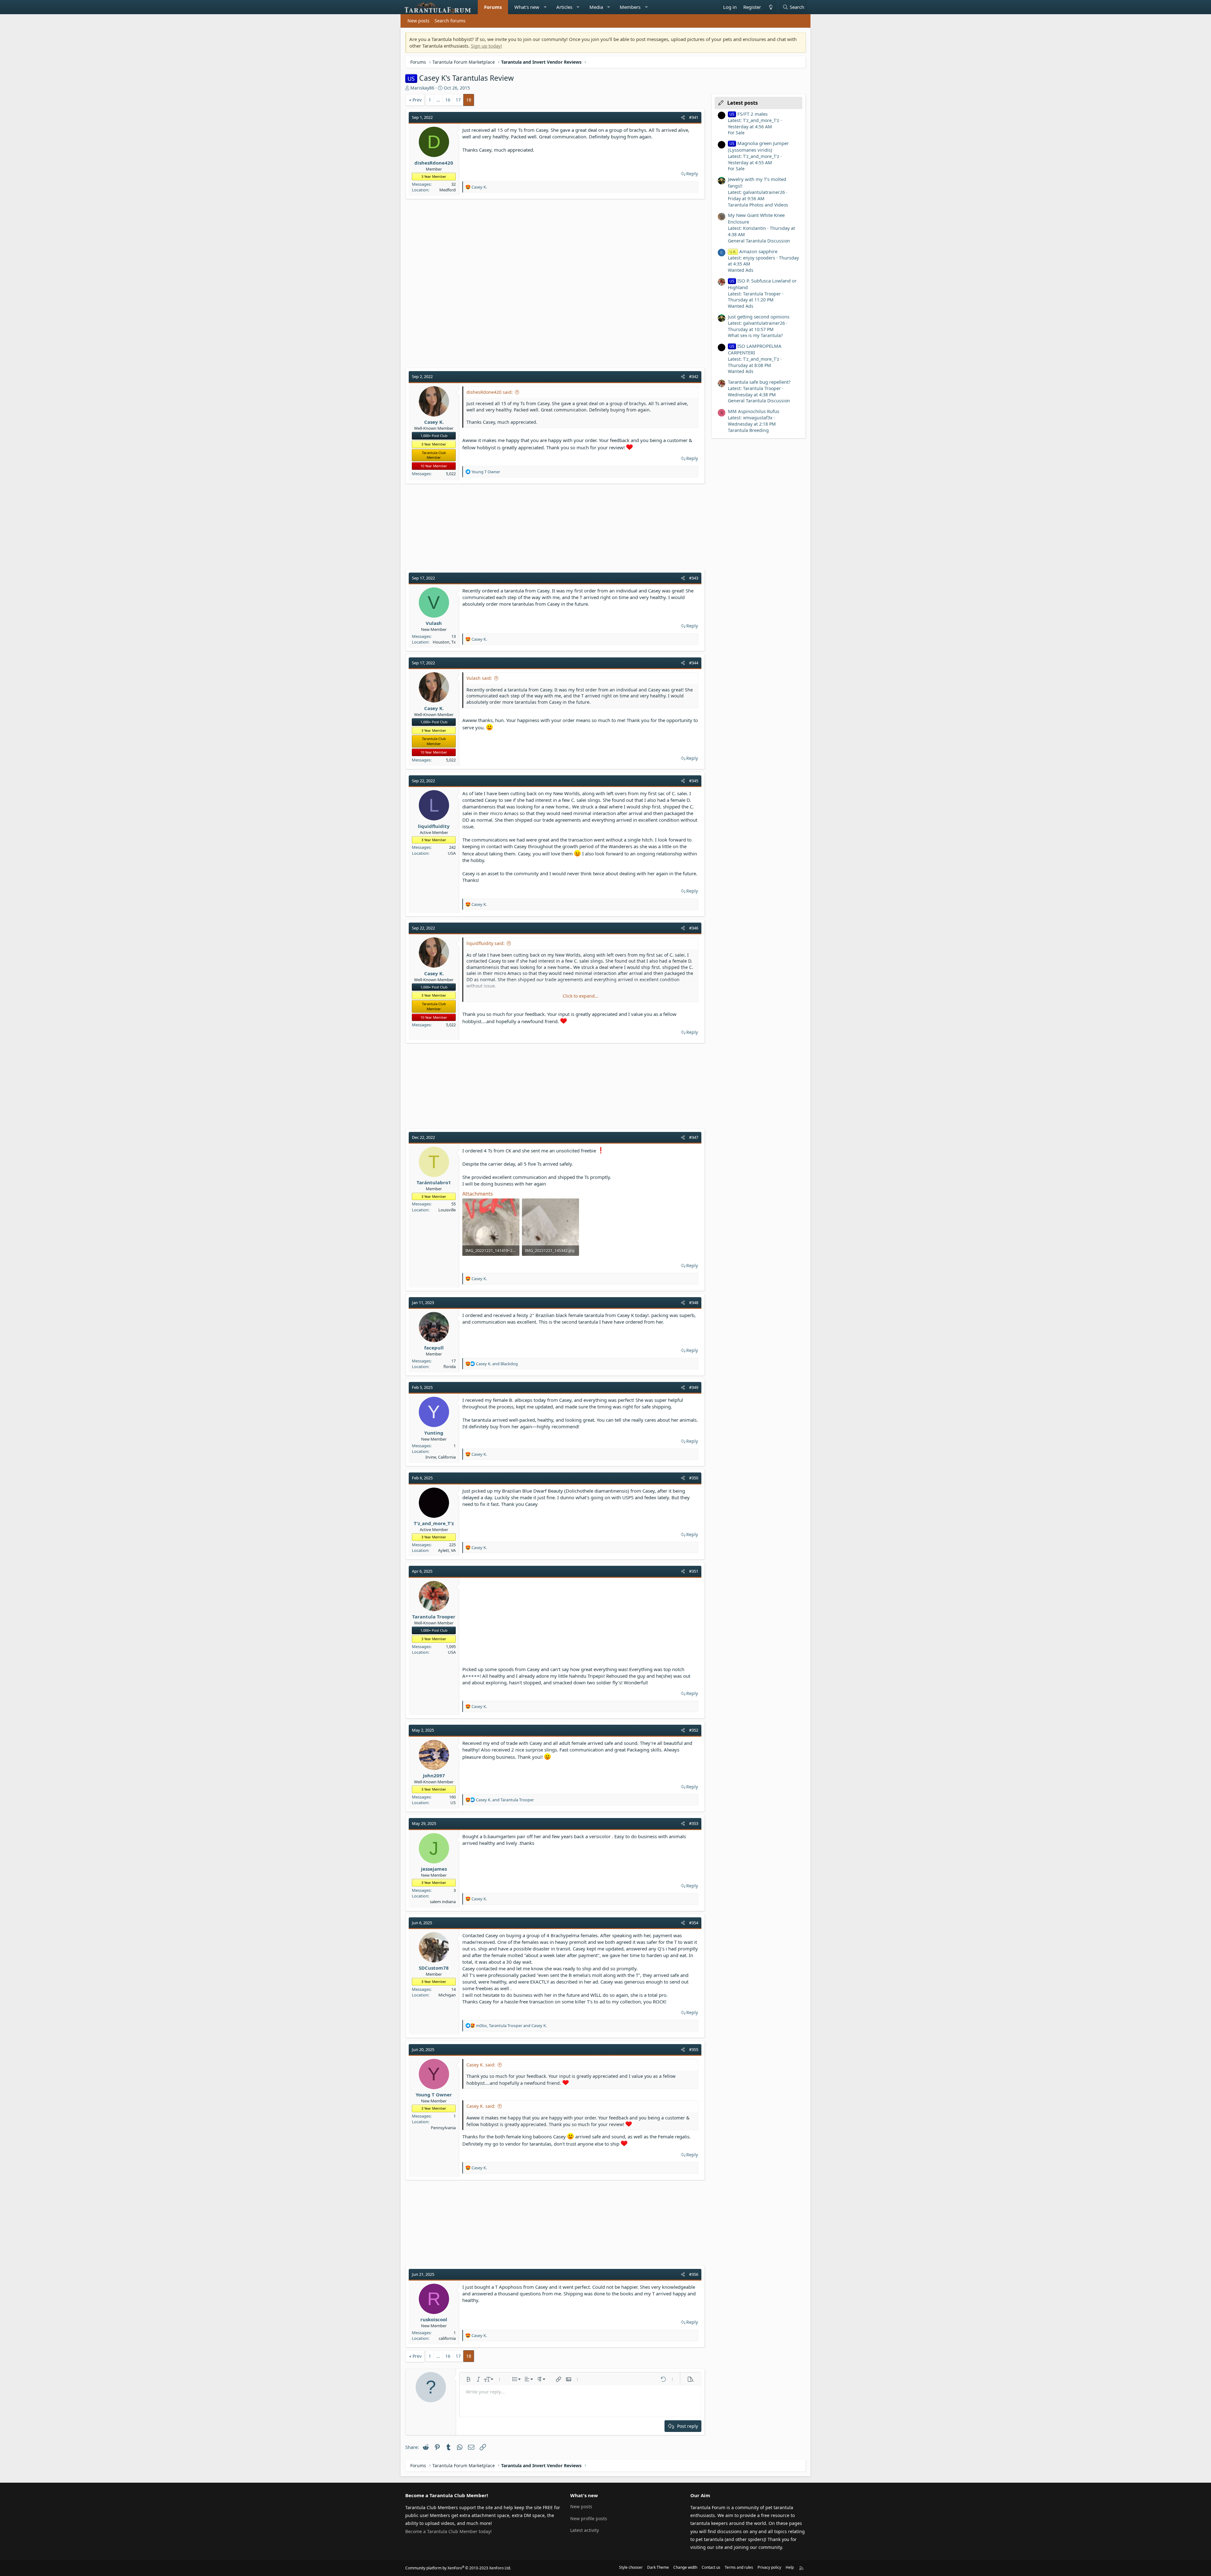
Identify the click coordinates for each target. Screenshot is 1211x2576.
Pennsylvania (443, 2128)
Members (630, 7)
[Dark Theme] (770, 7)
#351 (694, 1571)
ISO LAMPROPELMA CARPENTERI (755, 349)
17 (458, 100)
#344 (694, 663)
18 (469, 100)
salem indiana (443, 1902)
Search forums (450, 21)
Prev (417, 100)
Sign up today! (486, 46)
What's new (527, 7)
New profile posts (589, 2518)
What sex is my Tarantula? (755, 335)
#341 (694, 117)
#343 (694, 578)
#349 (694, 1387)
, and (511, 2025)
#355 (694, 2049)
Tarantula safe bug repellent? (759, 382)
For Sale (736, 133)
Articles (564, 7)
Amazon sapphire (753, 251)
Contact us (711, 2567)
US (453, 1803)
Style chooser (631, 2567)
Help (790, 2567)
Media (596, 7)
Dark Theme (658, 2567)
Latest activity (585, 2530)
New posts (418, 21)
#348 (694, 1303)
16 (448, 100)
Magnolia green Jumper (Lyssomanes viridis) (758, 146)
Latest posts (743, 103)
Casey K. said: (481, 2065)
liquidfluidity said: (486, 943)
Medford (448, 190)
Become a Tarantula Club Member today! (448, 2531)
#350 (694, 1478)
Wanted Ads (741, 270)
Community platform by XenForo (458, 2568)
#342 (694, 376)
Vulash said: (479, 678)
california (447, 2338)
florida (450, 1367)
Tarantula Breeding (748, 430)
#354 (694, 1923)
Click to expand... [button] (581, 996)
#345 (694, 781)
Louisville (447, 1210)
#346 (694, 928)
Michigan (447, 1995)
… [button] (438, 100)
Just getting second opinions (759, 317)
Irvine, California (441, 1457)
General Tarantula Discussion (759, 241)
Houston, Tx (444, 642)
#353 (694, 1823)
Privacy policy (769, 2567)
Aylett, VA (447, 1550)
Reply (692, 174)
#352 (694, 1730)
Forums (493, 7)
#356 (694, 2274)
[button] (545, 7)
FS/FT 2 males (749, 114)
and (497, 1364)
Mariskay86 (422, 88)
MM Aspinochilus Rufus (754, 411)
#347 (694, 1137)
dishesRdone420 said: (490, 392)
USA (452, 853)
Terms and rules (739, 2567)
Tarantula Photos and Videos (758, 205)
